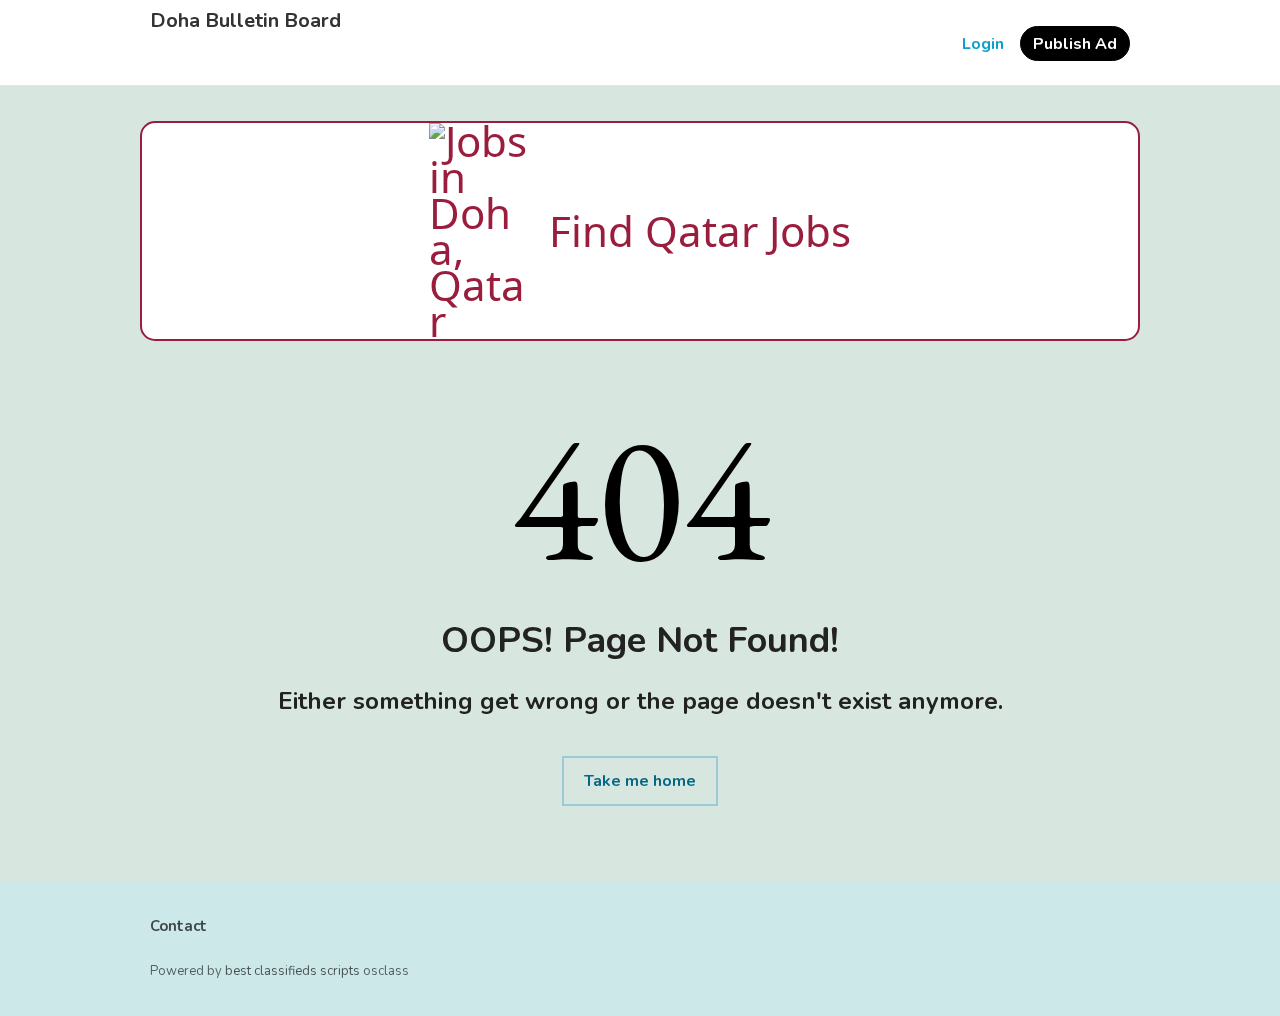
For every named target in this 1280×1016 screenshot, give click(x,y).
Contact (178, 926)
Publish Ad (1075, 44)
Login (983, 44)
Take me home (640, 781)
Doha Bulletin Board (245, 21)
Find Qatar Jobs (700, 230)
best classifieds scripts (292, 971)
